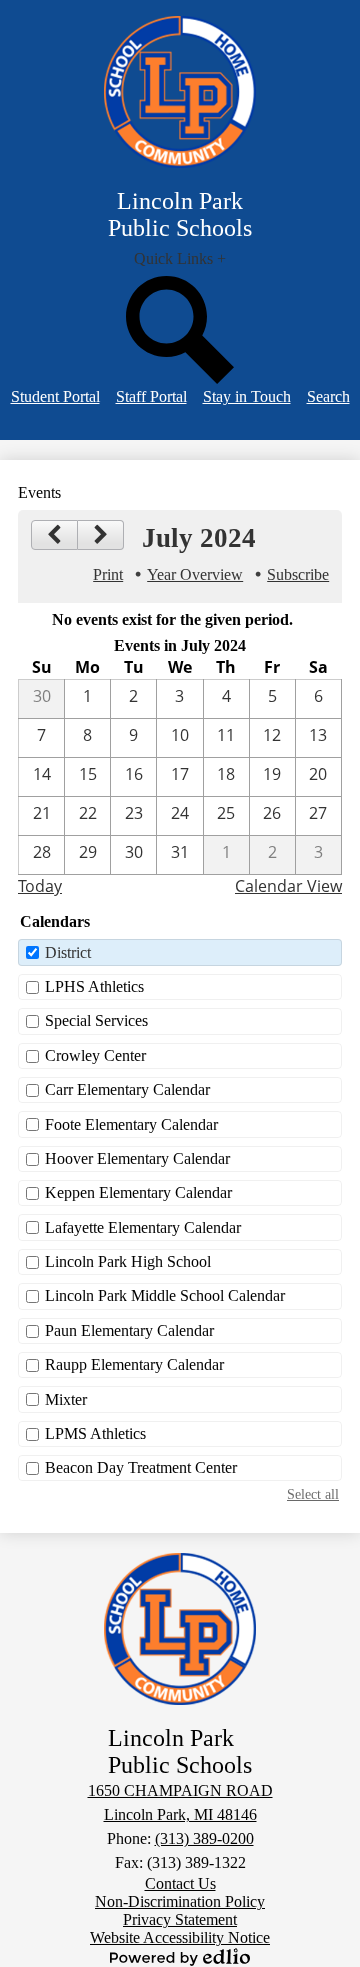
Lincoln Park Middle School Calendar (165, 1295)
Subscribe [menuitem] (298, 574)
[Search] (180, 378)
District (68, 952)
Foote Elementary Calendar (131, 1124)
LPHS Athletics (94, 986)
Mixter (66, 1399)
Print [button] (108, 574)
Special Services (96, 1020)
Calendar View (288, 886)
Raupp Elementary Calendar (134, 1364)
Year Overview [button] (195, 574)
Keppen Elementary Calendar (138, 1192)
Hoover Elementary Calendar (137, 1158)
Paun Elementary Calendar (129, 1330)
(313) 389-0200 (204, 1838)
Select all (313, 1494)
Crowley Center (95, 1055)
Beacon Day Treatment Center (141, 1467)
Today (40, 886)
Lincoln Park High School (128, 1261)
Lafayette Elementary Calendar (143, 1227)
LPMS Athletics (95, 1433)
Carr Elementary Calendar (127, 1089)
